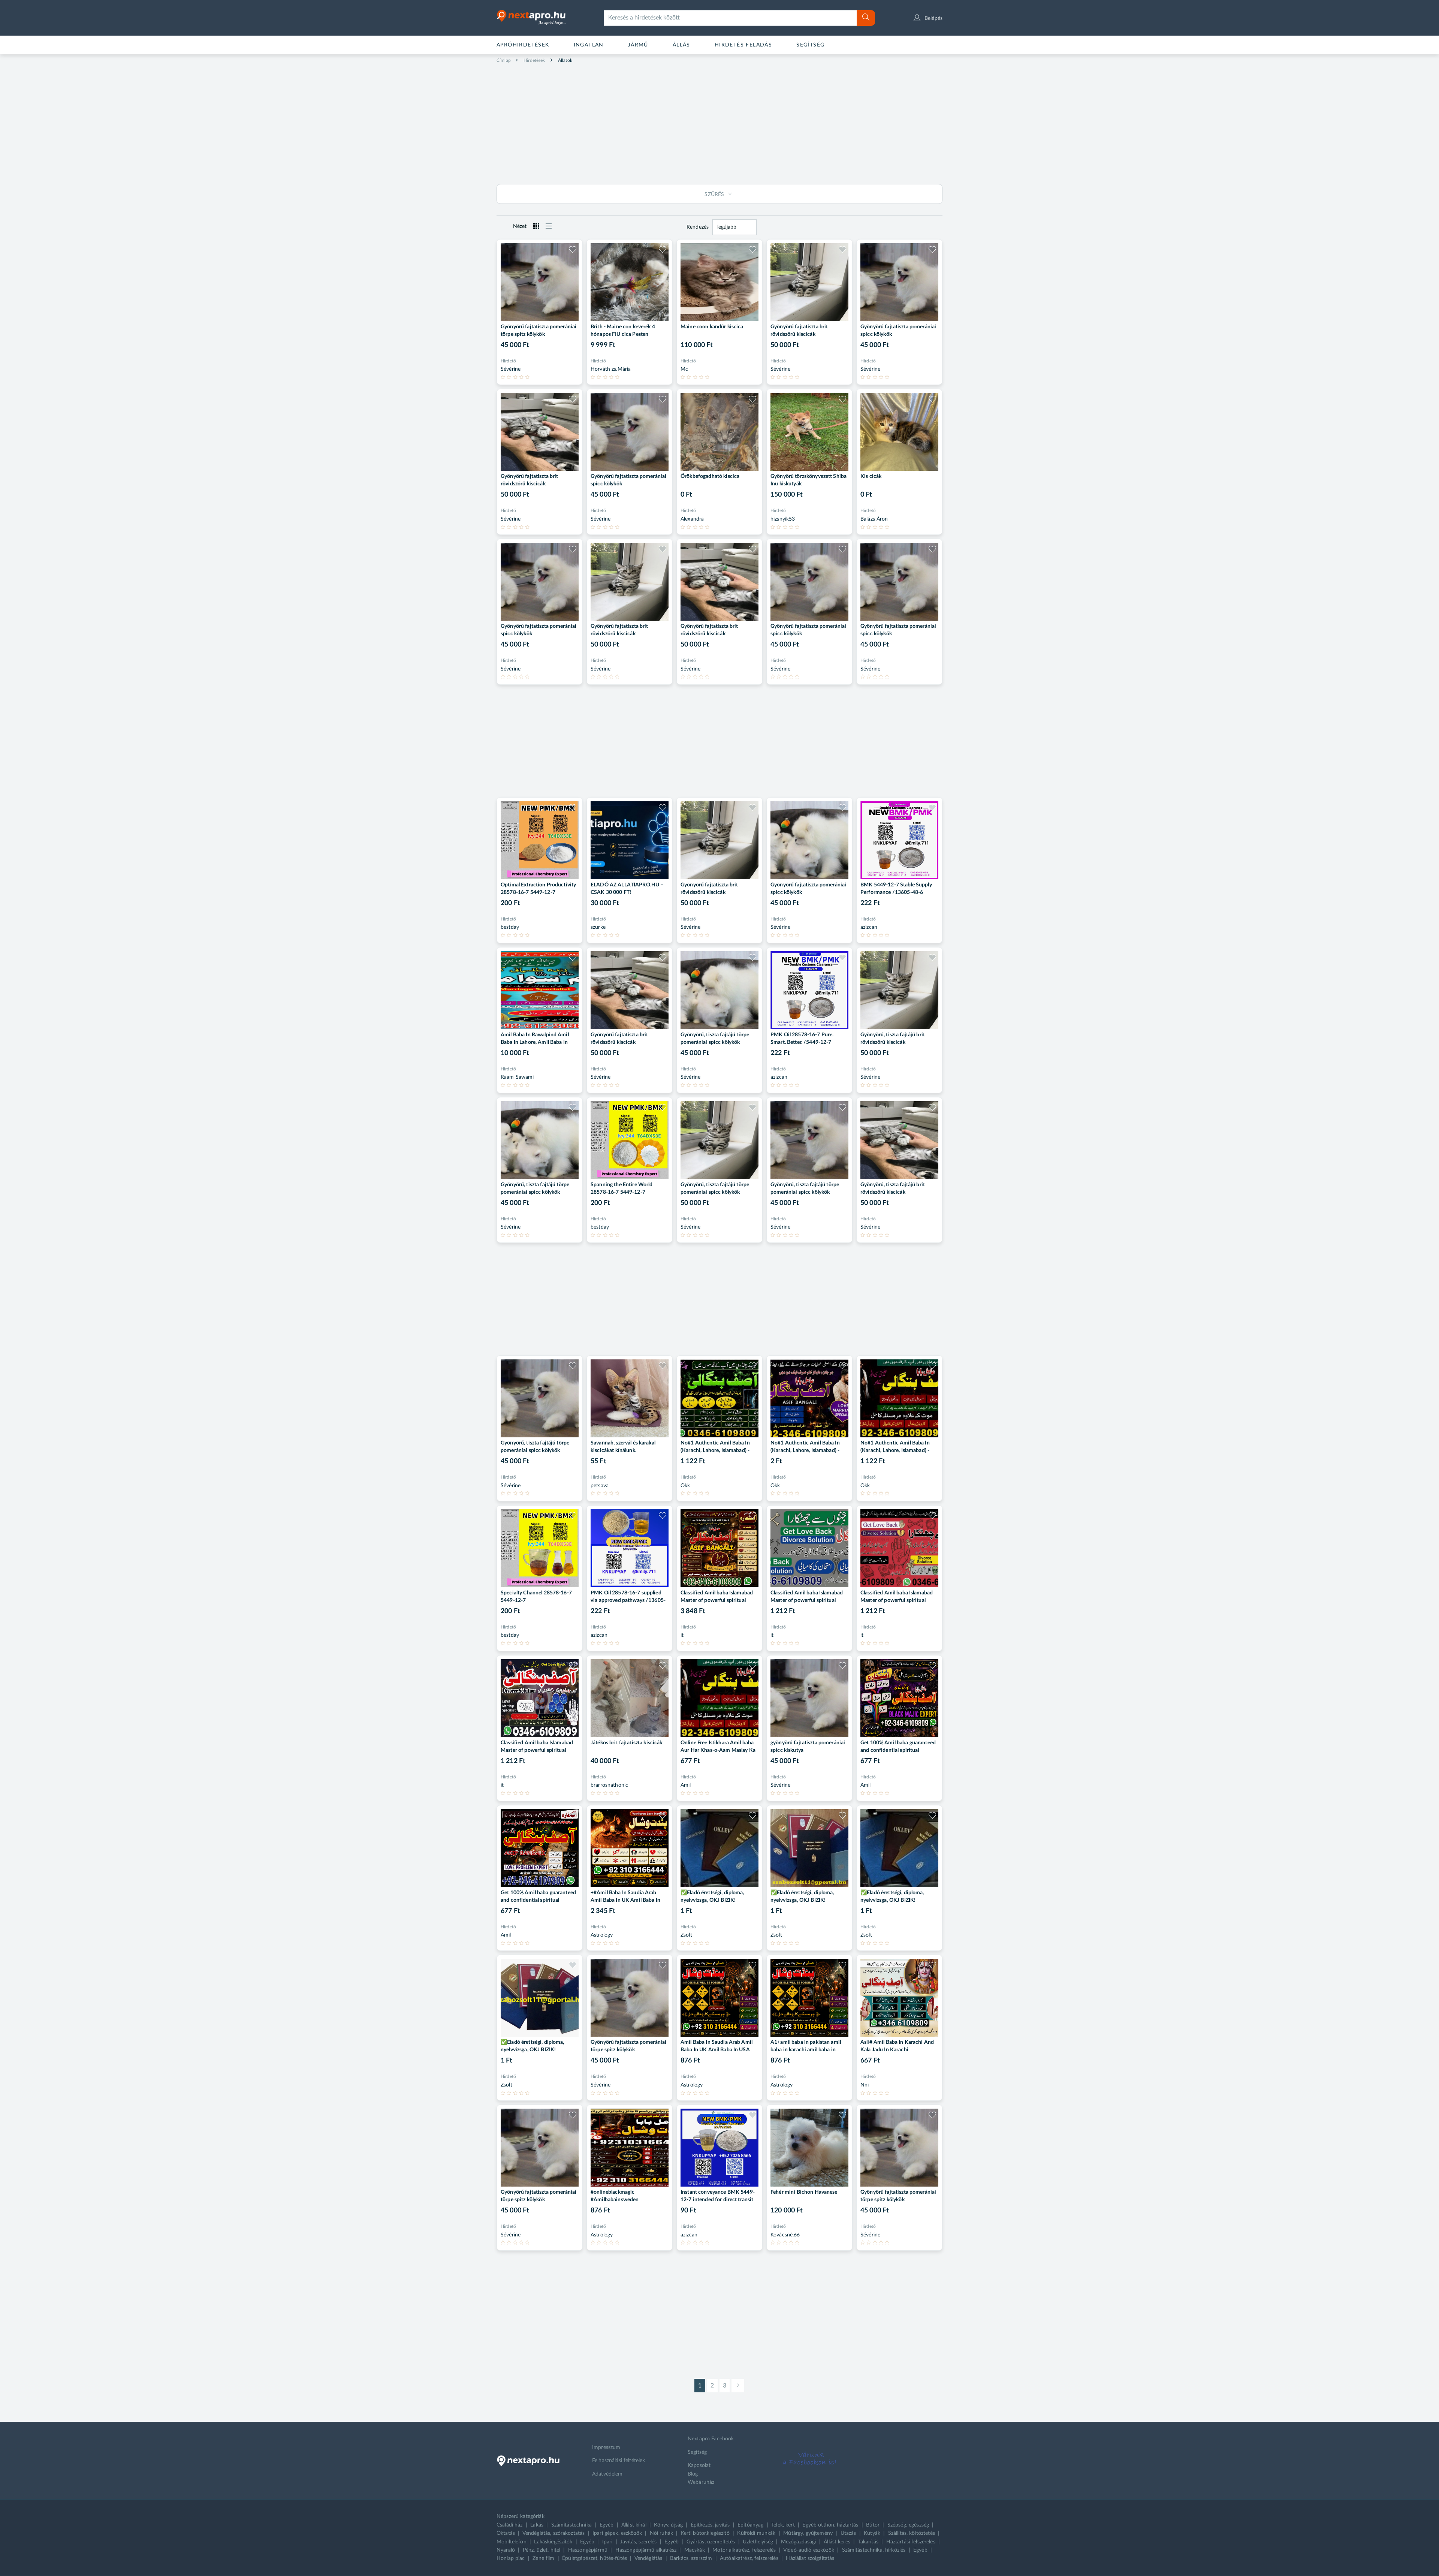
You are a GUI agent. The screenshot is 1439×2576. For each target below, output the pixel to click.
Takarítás (868, 2542)
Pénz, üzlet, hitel (542, 2550)
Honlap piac (511, 2558)
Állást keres (837, 2542)
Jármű (638, 45)
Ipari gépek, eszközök (617, 2533)
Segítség (810, 45)
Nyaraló (506, 2550)
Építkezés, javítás (710, 2525)
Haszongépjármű (588, 2550)
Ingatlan (589, 45)
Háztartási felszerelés (911, 2542)
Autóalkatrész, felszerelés (749, 2558)
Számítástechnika (571, 2525)
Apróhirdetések (523, 45)
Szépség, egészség (908, 2525)
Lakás (537, 2525)
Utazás (848, 2533)
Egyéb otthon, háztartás (830, 2525)
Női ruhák (661, 2533)
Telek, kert (783, 2525)
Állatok (565, 60)
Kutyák (872, 2533)
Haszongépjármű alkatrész (646, 2550)
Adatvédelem (607, 2474)
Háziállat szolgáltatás (810, 2558)
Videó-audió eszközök (809, 2550)
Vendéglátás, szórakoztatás (554, 2533)
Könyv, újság (668, 2525)
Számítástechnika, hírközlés (874, 2550)
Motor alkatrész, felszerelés (744, 2550)
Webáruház (701, 2482)
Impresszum (606, 2447)
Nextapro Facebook (711, 2439)
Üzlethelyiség (758, 2542)
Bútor (873, 2525)
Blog (693, 2474)
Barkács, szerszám (691, 2558)
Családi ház (510, 2525)
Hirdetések (534, 60)
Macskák (695, 2550)
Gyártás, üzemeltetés (711, 2542)
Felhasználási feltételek (619, 2461)
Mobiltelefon (512, 2542)
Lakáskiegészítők (553, 2542)
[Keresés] (866, 18)
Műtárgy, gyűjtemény (808, 2533)
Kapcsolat (699, 2465)
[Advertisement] (719, 122)
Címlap (504, 60)
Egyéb (607, 2525)
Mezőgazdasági (799, 2542)
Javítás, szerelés (638, 2542)
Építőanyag (750, 2525)
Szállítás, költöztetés (912, 2533)
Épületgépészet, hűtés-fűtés (595, 2558)
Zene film (543, 2558)
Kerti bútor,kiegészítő (705, 2533)
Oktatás (506, 2533)
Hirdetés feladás (743, 45)
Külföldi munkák (756, 2533)
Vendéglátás (648, 2558)
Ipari (607, 2542)
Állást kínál (634, 2525)
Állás (681, 45)
